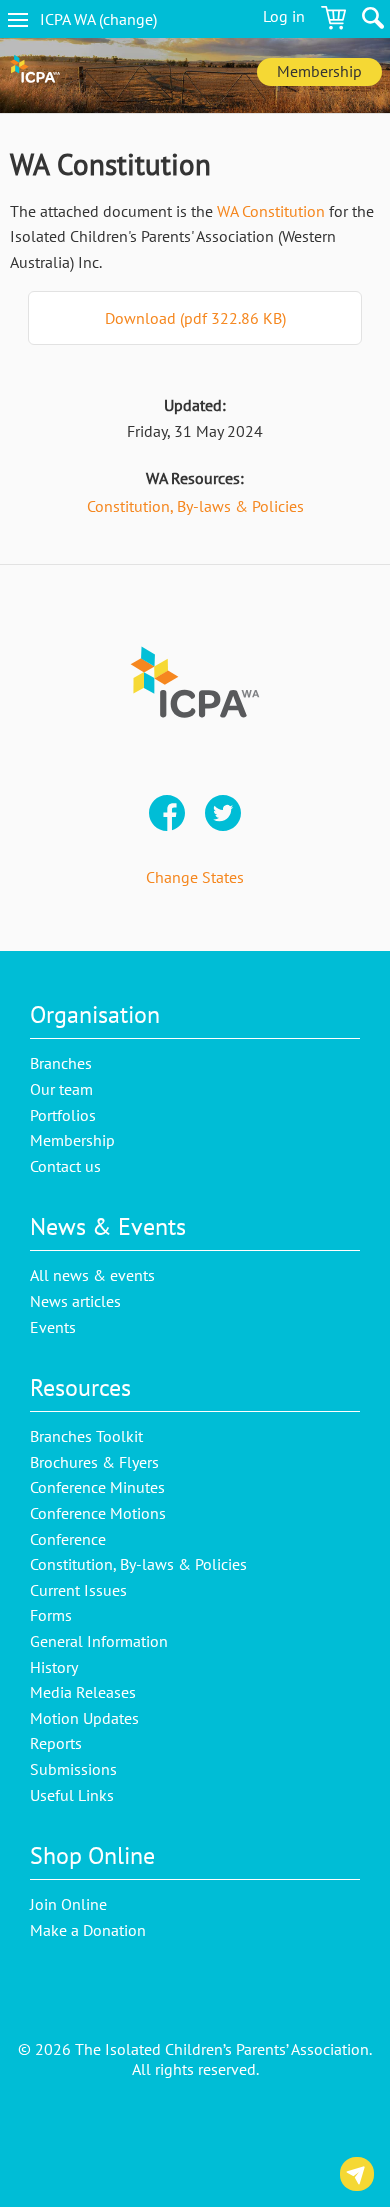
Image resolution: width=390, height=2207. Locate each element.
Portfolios (63, 1115)
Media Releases (83, 1692)
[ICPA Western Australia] (35, 75)
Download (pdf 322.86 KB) (195, 318)
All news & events (92, 1275)
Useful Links (72, 1795)
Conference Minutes (97, 1487)
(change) (115, 19)
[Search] (373, 21)
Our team (61, 1089)
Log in (284, 16)
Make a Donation (88, 1930)
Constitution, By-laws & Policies (195, 506)
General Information (99, 1641)
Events (53, 1327)
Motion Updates (84, 1718)
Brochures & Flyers (94, 1462)
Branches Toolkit (86, 1436)
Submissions (73, 1769)
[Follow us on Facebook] (167, 815)
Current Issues (78, 1590)
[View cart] (333, 21)
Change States (195, 877)
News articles (75, 1301)
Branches (61, 1063)
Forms (51, 1615)
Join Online (68, 1904)
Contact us (357, 2177)
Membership (319, 71)
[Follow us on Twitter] (223, 815)
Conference (68, 1539)
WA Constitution (271, 211)
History (54, 1667)
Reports (56, 1743)
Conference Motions (98, 1513)
